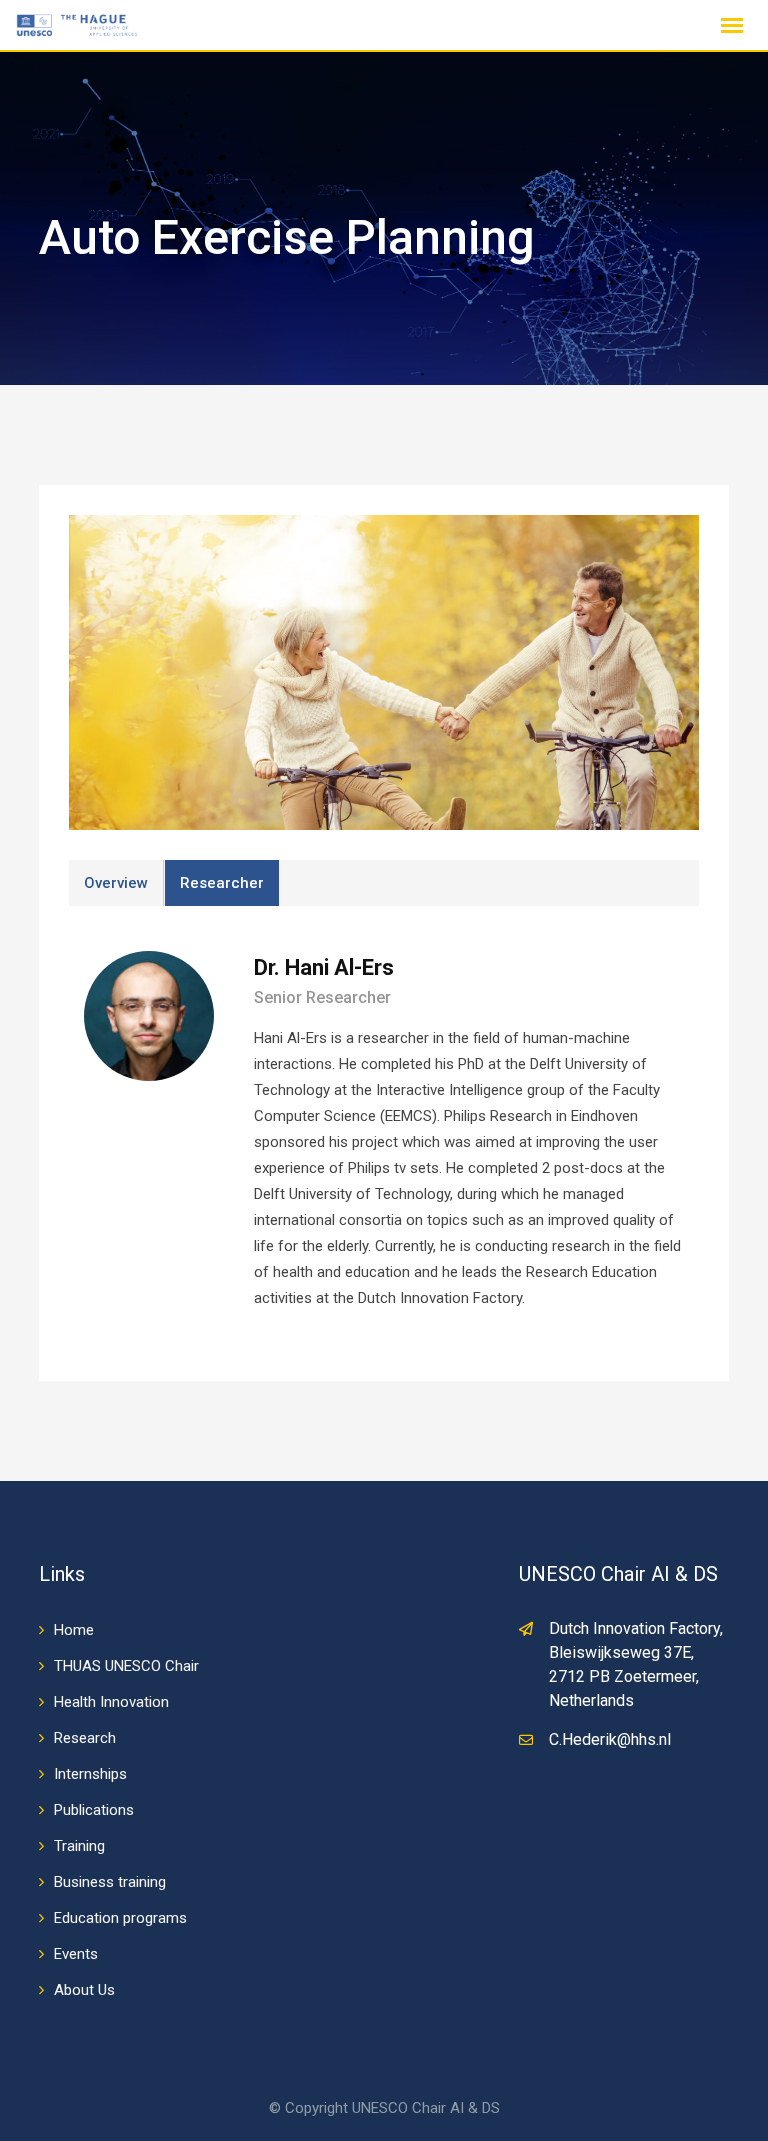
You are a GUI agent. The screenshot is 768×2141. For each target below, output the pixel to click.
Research (85, 1738)
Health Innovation (111, 1702)
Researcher (222, 883)
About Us (84, 1990)
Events (76, 1954)
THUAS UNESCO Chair (126, 1666)
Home (74, 1630)
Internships (90, 1774)
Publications (94, 1810)
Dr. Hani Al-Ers (324, 967)
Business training (110, 1882)
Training (79, 1846)
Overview (116, 883)
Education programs (120, 1918)
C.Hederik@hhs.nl (610, 1739)
